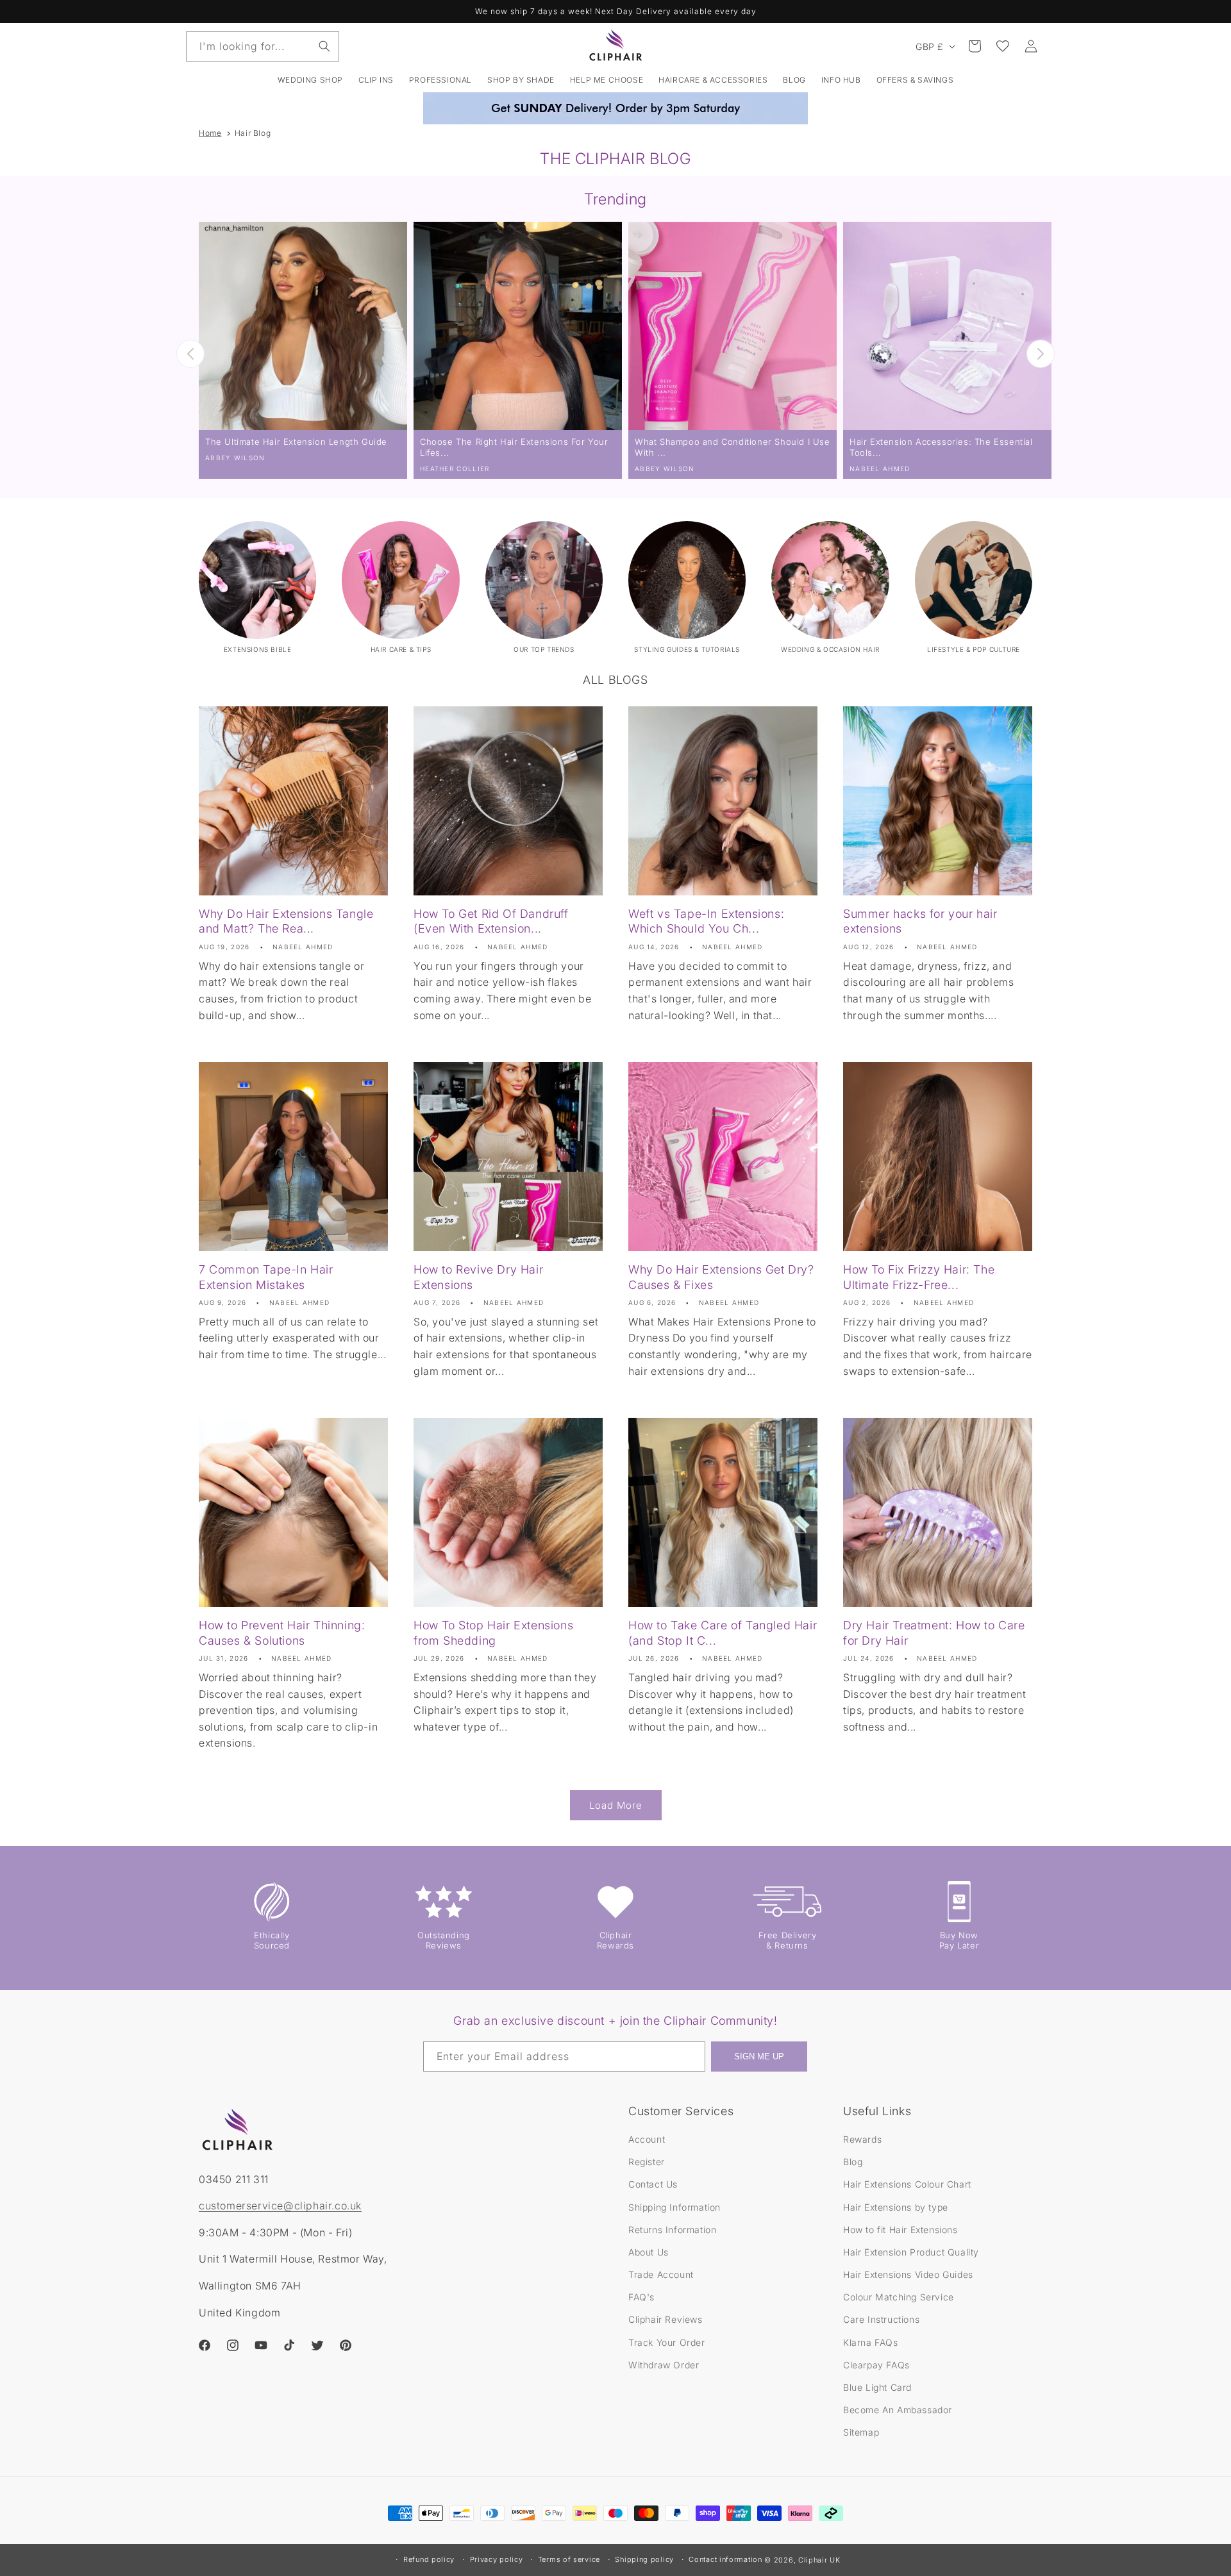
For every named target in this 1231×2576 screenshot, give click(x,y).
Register (647, 2162)
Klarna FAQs (871, 2342)
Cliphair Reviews (666, 2319)
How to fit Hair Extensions (900, 2230)
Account (647, 2139)
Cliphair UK (819, 2560)
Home (210, 133)
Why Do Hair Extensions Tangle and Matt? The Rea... (286, 921)
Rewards (862, 2139)
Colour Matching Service (899, 2297)
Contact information (725, 2559)
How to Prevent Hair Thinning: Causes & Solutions (282, 1633)
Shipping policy (644, 2559)
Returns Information (672, 2230)
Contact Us (653, 2184)
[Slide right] (1041, 354)
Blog (853, 2162)
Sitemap (861, 2432)
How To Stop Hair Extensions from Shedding (493, 1633)
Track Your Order (667, 2342)
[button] (376, 80)
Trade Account (661, 2274)
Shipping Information (674, 2207)
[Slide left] (190, 354)
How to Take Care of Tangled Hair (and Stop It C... (723, 1633)
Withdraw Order (664, 2365)
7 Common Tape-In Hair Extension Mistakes (266, 1277)
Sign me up (759, 2057)
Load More (616, 1805)
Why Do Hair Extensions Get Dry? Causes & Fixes (721, 1277)
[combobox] (263, 46)
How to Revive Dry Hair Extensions (478, 1277)
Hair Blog (253, 133)
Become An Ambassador (898, 2410)
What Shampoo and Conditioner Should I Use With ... (733, 447)
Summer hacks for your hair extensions (920, 921)
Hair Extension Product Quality (911, 2252)
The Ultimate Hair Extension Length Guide (296, 442)
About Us (649, 2252)
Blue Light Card (877, 2387)
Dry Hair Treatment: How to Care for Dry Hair (934, 1633)
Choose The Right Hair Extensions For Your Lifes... (514, 447)
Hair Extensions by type (896, 2207)
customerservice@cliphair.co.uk (280, 2206)
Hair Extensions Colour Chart (907, 2184)
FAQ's (641, 2297)
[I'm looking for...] (324, 46)
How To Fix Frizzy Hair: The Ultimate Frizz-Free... (919, 1277)
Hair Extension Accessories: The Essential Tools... (941, 447)
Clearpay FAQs (876, 2365)
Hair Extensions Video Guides (908, 2274)
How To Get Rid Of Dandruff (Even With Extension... (491, 921)
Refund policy (429, 2559)
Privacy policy (497, 2559)
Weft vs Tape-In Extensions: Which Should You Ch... (706, 921)
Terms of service (569, 2559)
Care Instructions (881, 2319)
